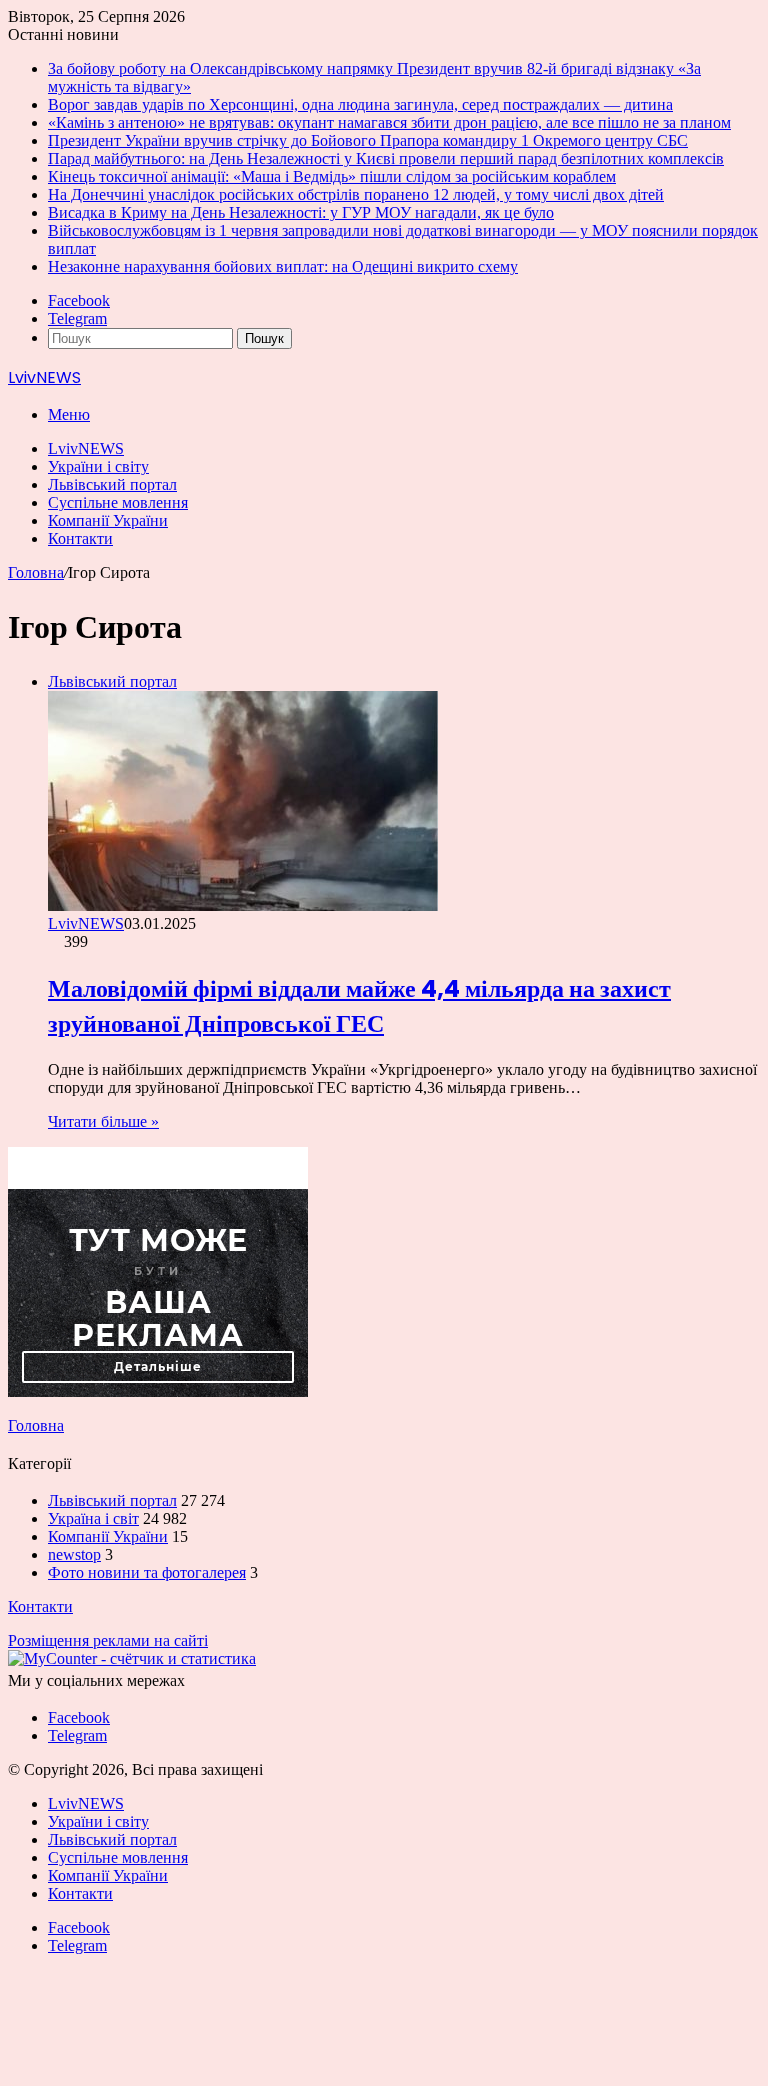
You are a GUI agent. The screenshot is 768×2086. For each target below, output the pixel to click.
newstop (74, 1554)
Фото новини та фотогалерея (147, 1572)
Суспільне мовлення (118, 502)
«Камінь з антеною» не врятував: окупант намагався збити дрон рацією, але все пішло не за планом (389, 122)
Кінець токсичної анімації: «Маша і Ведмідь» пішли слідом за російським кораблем (332, 176)
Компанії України (108, 520)
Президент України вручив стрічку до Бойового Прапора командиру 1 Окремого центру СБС (368, 140)
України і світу (98, 466)
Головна (36, 572)
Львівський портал (112, 484)
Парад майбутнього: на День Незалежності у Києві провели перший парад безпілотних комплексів (386, 158)
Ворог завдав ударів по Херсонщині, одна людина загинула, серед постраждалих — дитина (360, 104)
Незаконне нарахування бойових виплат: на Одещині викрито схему (283, 266)
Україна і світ (93, 1518)
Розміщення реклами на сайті (108, 1640)
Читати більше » (103, 1121)
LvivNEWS (86, 448)
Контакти (80, 538)
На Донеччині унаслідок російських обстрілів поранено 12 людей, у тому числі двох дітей (356, 194)
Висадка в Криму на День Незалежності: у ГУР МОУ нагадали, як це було (301, 212)
